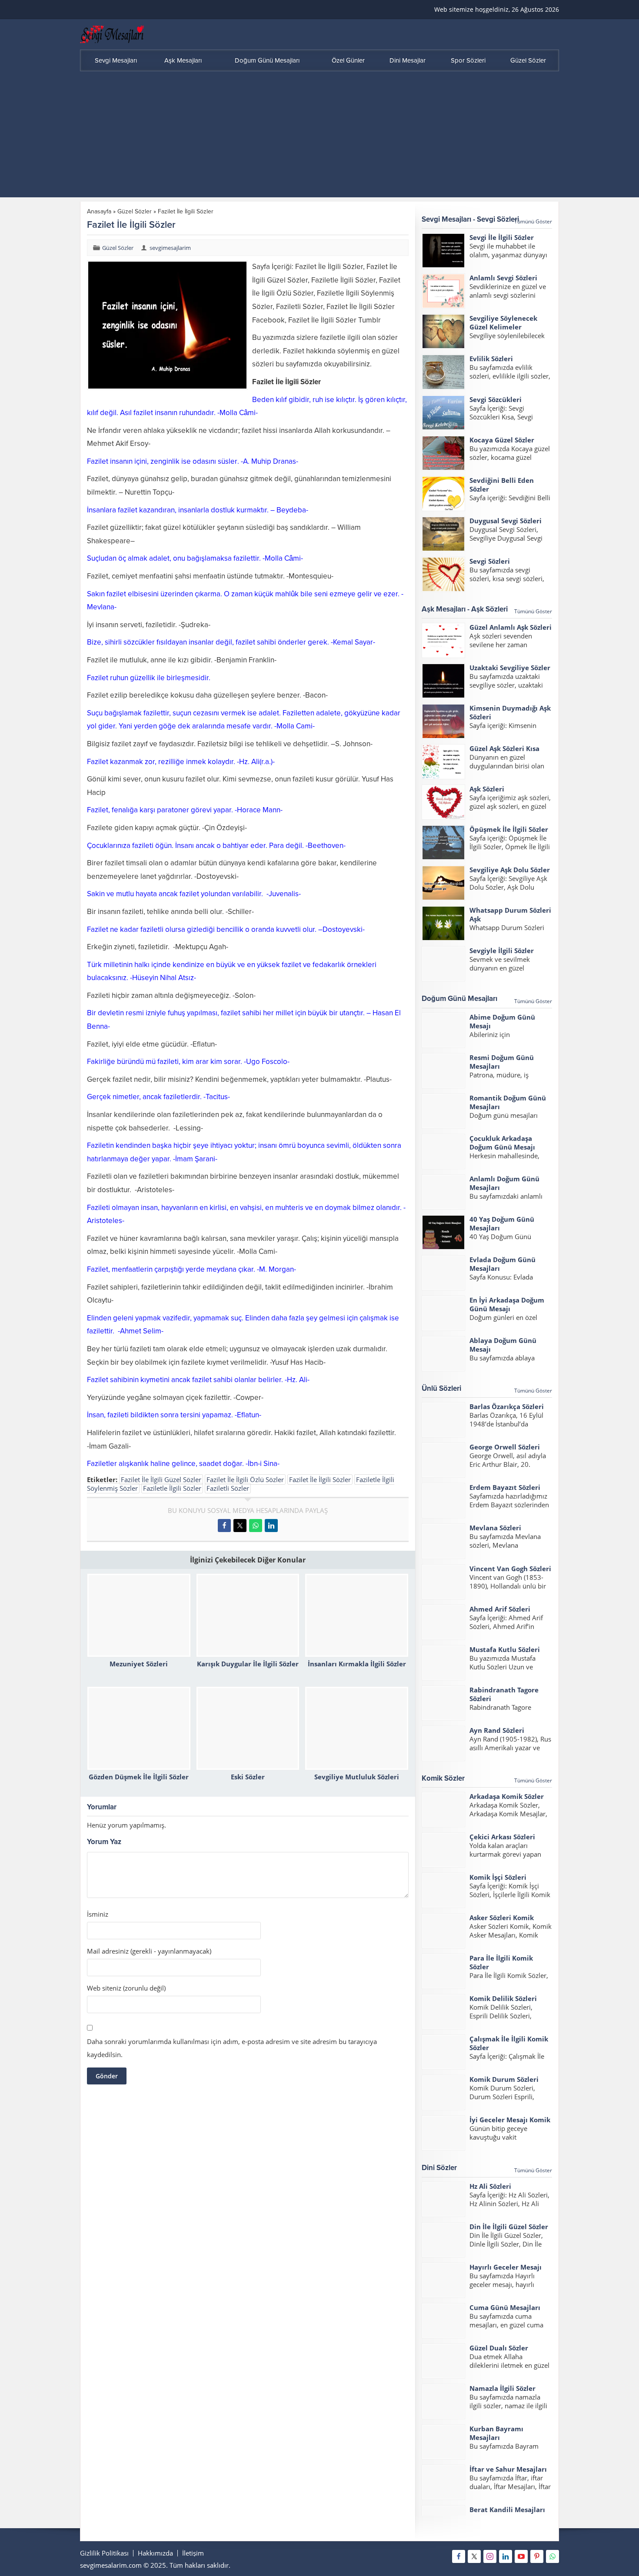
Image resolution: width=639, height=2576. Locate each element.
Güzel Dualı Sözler (499, 2348)
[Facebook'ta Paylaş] (224, 1526)
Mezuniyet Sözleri (139, 1664)
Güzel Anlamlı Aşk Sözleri (511, 627)
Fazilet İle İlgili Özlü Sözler (245, 1479)
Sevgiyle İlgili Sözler (502, 951)
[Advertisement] (319, 136)
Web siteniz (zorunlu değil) (126, 1988)
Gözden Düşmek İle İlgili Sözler (139, 1777)
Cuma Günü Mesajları (505, 2307)
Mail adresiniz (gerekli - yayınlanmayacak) (149, 1951)
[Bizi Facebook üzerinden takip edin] (459, 2556)
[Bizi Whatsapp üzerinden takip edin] (552, 2556)
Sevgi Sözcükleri (496, 399)
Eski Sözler (248, 1777)
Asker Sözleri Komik (502, 1918)
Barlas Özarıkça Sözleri (507, 1406)
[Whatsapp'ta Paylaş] (256, 1526)
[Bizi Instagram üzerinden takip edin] (490, 2556)
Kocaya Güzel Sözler (502, 440)
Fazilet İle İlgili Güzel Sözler (161, 1479)
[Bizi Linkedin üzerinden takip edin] (506, 2556)
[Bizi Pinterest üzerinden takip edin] (537, 2556)
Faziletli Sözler (228, 1488)
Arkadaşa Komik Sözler (507, 1796)
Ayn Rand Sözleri (497, 1730)
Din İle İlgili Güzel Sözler (509, 2227)
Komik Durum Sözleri (504, 2079)
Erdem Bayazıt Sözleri (505, 1487)
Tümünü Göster (533, 221)
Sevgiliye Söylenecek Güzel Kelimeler (503, 322)
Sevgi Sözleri (490, 561)
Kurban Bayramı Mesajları (496, 2433)
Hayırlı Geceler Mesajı (506, 2267)
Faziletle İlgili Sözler (172, 1488)
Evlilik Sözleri (491, 359)
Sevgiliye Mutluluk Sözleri (357, 1777)
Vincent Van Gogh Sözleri (510, 1569)
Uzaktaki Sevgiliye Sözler (510, 668)
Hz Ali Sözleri (490, 2186)
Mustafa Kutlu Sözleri (505, 1649)
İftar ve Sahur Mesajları (508, 2469)
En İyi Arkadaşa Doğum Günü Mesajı (507, 1304)
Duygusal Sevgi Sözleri (506, 521)
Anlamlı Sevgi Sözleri (503, 278)
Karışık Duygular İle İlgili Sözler (248, 1664)
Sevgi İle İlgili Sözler (502, 237)
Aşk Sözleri (487, 789)
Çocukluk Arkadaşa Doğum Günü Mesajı (502, 1143)
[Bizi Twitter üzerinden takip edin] (474, 2556)
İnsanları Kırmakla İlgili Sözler (357, 1664)
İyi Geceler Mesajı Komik (510, 2120)
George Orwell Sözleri (505, 1447)
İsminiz (98, 1914)
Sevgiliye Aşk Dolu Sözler (510, 870)
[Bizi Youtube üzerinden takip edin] (521, 2556)
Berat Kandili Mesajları (507, 2510)
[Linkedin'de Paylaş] (271, 1526)
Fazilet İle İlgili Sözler (320, 1479)
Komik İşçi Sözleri (498, 1877)
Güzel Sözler (135, 211)
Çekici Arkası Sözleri (502, 1837)
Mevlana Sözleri (495, 1528)
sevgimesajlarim (170, 248)
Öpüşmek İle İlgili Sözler (509, 829)
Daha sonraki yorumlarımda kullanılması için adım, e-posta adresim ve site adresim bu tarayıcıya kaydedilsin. (232, 2048)
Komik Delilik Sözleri (503, 1998)
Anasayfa (99, 211)
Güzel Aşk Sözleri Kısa (504, 748)
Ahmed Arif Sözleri (500, 1609)
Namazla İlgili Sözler (503, 2388)
